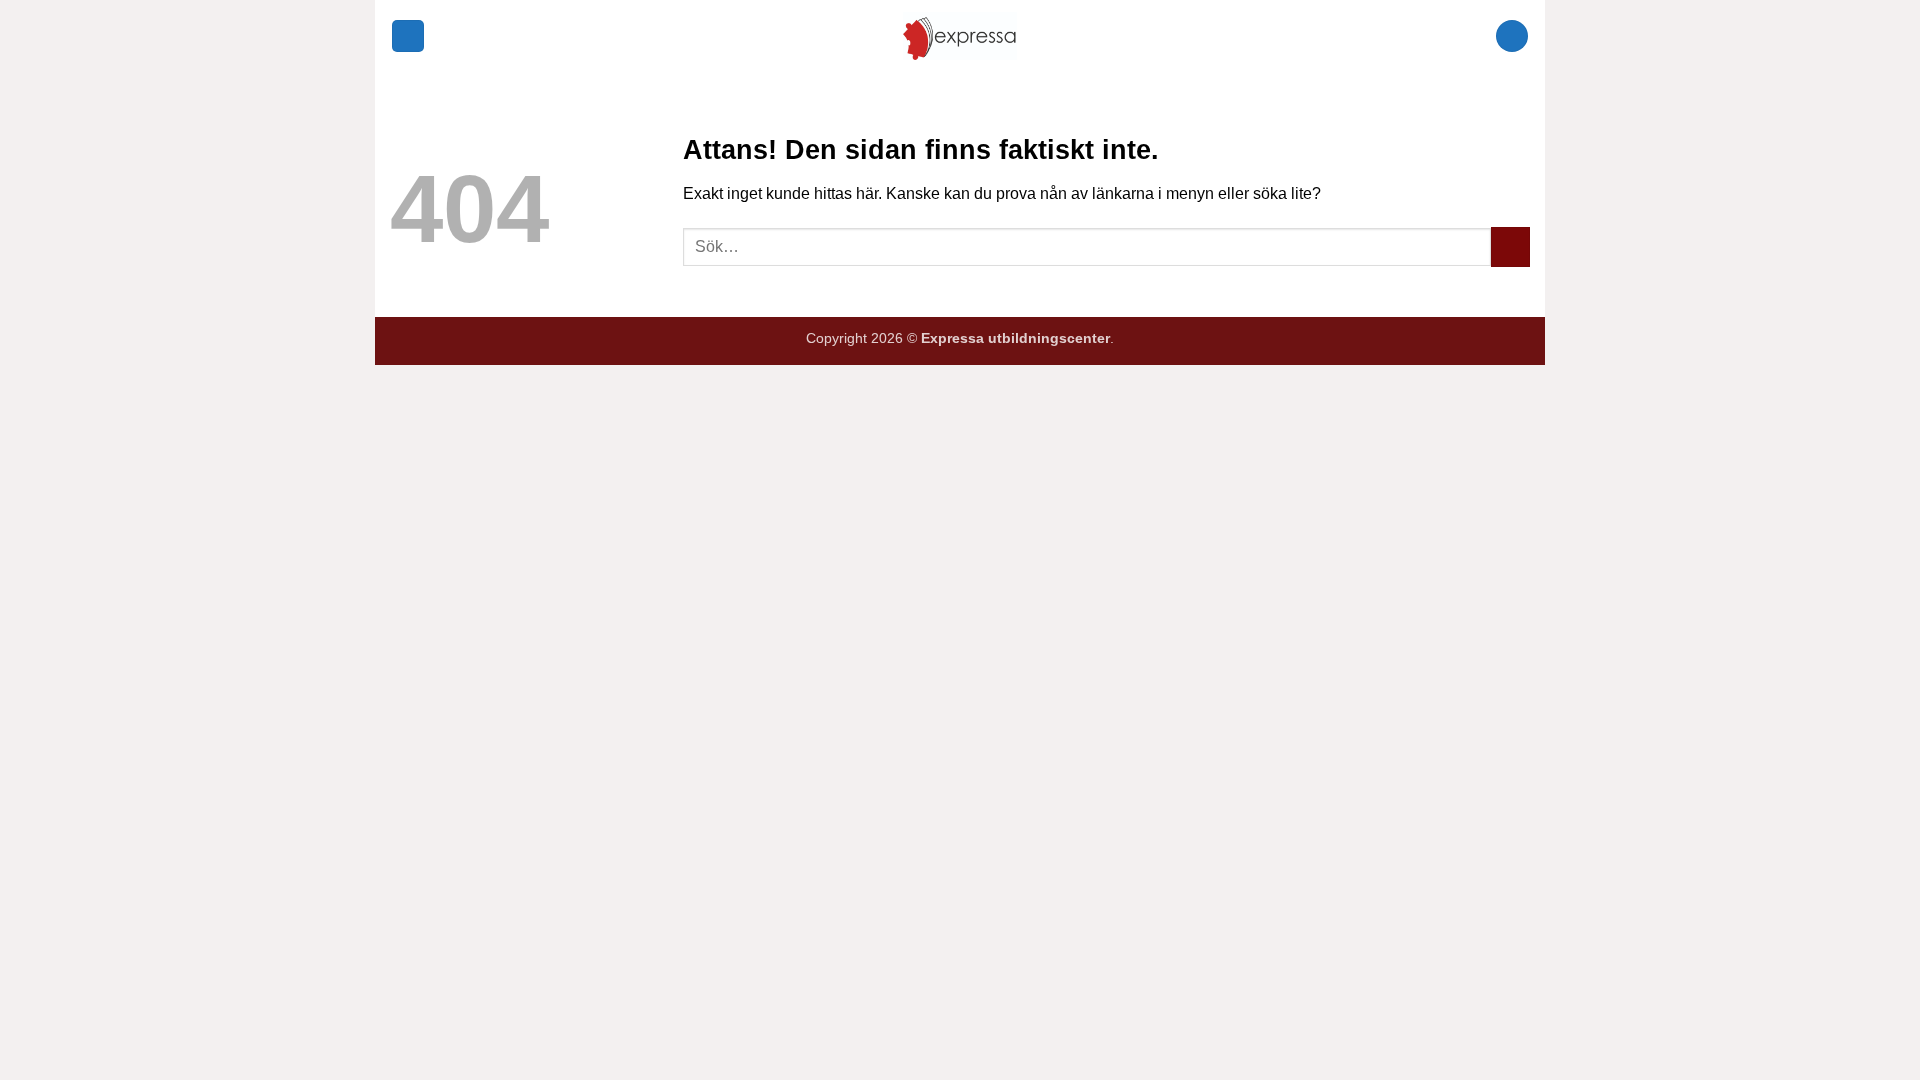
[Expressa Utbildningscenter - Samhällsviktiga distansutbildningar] (960, 35)
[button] (408, 36)
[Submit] (1510, 246)
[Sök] (1512, 36)
